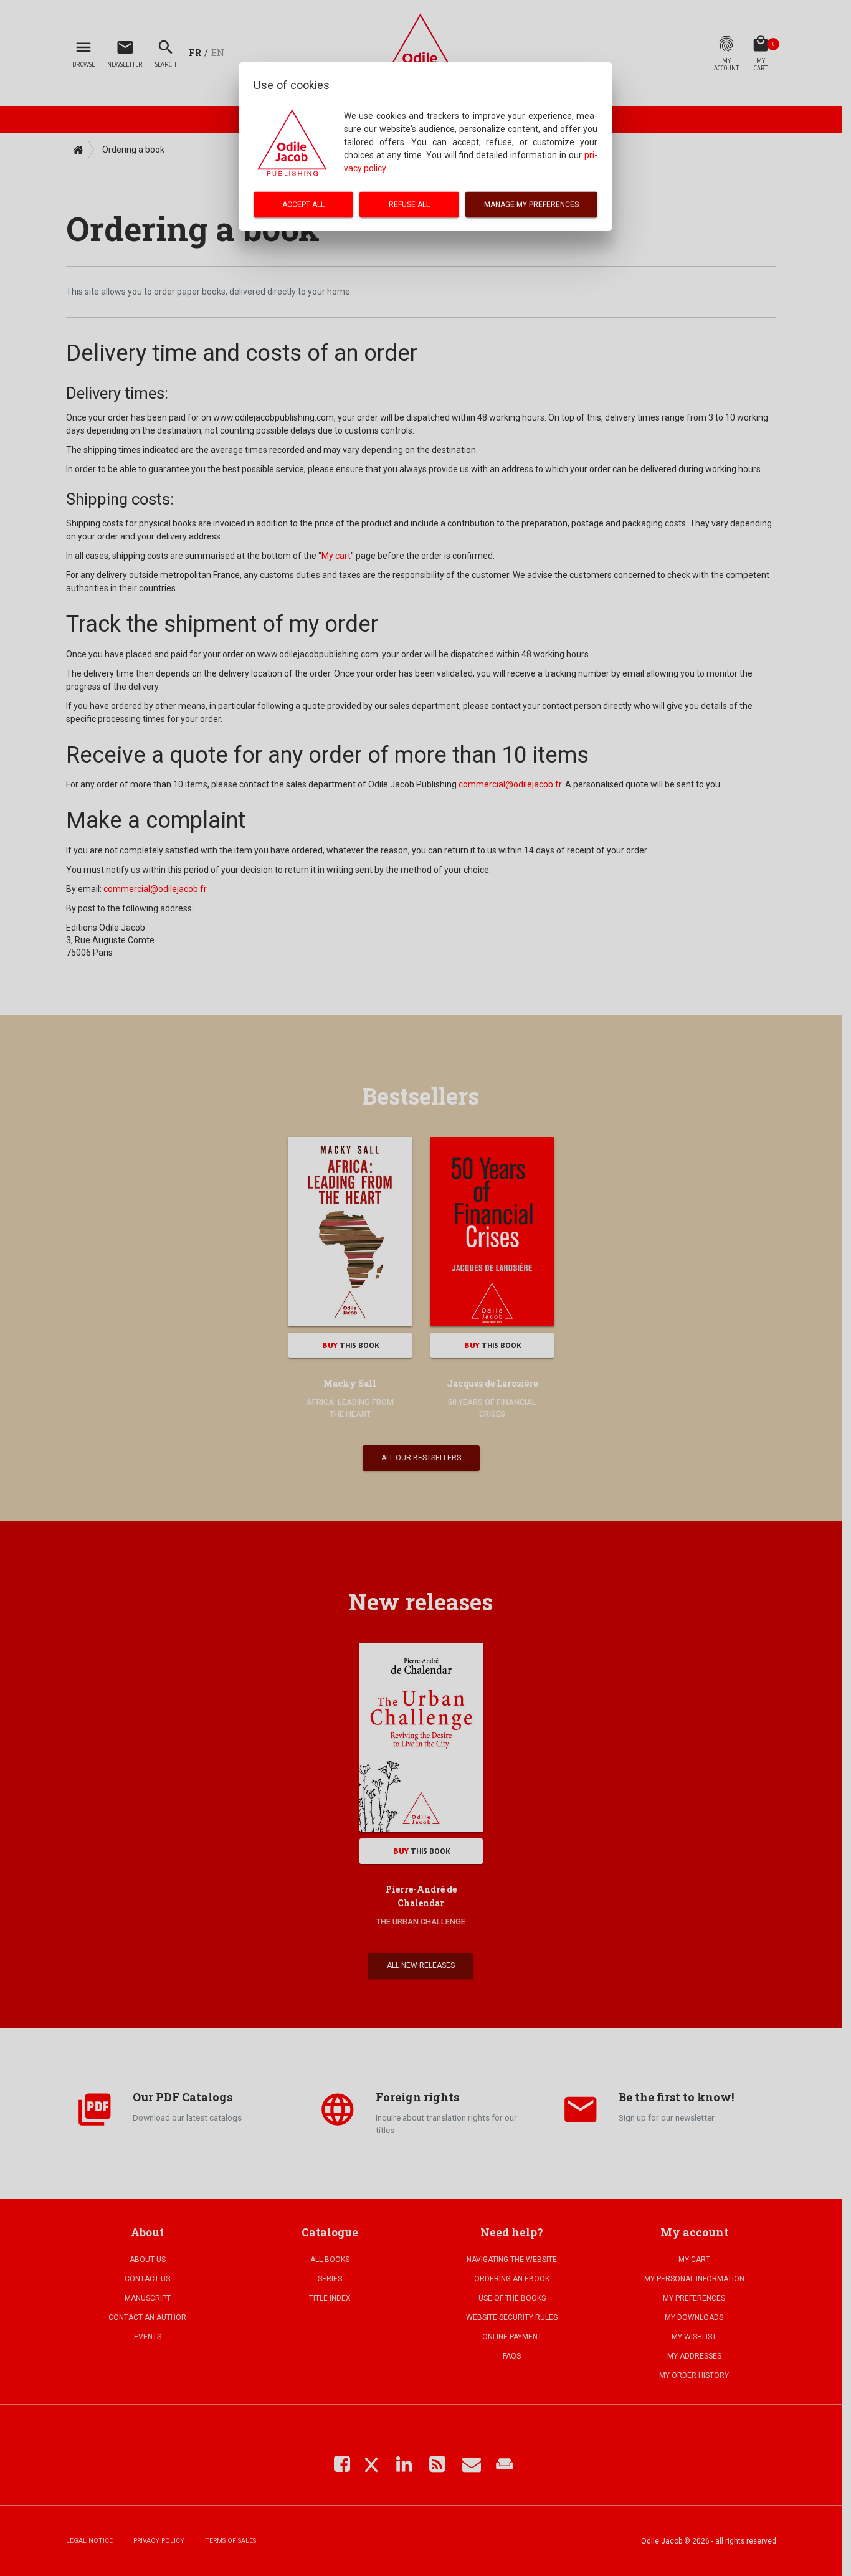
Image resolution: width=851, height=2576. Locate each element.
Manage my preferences (531, 204)
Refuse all (409, 204)
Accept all (303, 204)
